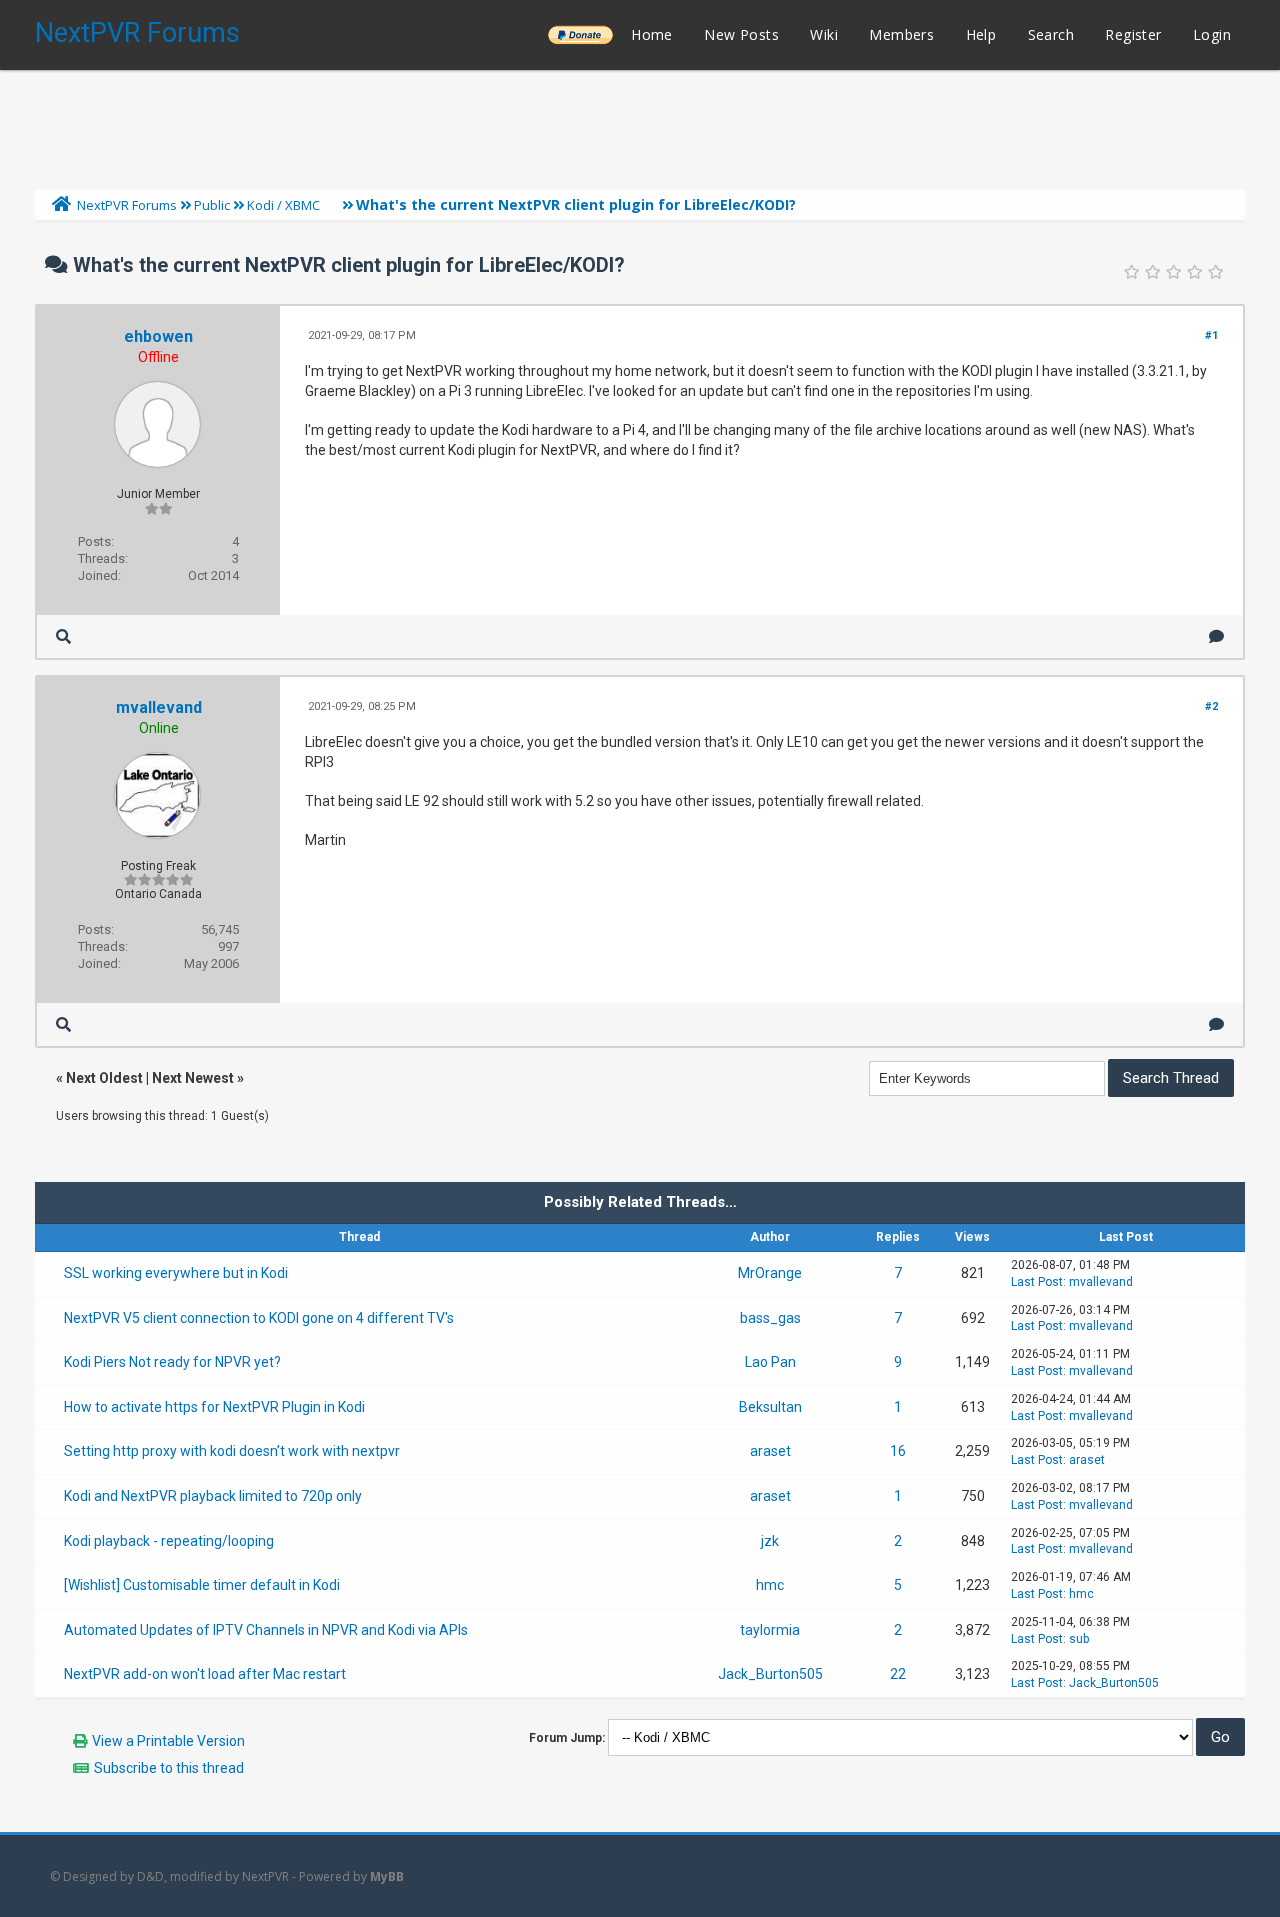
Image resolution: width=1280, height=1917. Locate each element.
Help (981, 34)
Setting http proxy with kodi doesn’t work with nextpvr (232, 1451)
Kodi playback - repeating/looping (169, 1541)
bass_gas (770, 1318)
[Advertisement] (640, 125)
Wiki (824, 34)
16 (898, 1451)
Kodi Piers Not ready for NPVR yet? (172, 1362)
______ (580, 34)
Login (1212, 34)
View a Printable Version (168, 1741)
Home (652, 34)
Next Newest (193, 1078)
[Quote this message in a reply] (1216, 636)
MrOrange (770, 1273)
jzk (770, 1541)
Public (212, 205)
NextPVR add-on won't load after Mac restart (205, 1674)
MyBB (387, 1876)
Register (1133, 34)
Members (901, 34)
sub (1079, 1639)
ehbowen (158, 336)
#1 (1211, 335)
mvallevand (159, 707)
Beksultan (770, 1407)
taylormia (770, 1630)
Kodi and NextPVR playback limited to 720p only (213, 1496)
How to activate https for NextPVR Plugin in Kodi (214, 1407)
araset (770, 1451)
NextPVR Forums (137, 33)
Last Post (1037, 1282)
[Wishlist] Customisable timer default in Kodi (202, 1585)
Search (1051, 34)
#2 (1211, 706)
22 (898, 1674)
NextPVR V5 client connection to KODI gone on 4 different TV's (259, 1318)
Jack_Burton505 (770, 1674)
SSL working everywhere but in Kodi (176, 1273)
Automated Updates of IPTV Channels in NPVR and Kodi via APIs (266, 1630)
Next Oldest (104, 1078)
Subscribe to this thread (169, 1768)
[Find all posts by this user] (63, 636)
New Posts (741, 34)
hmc (770, 1585)
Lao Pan (770, 1362)
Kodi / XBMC (283, 205)
